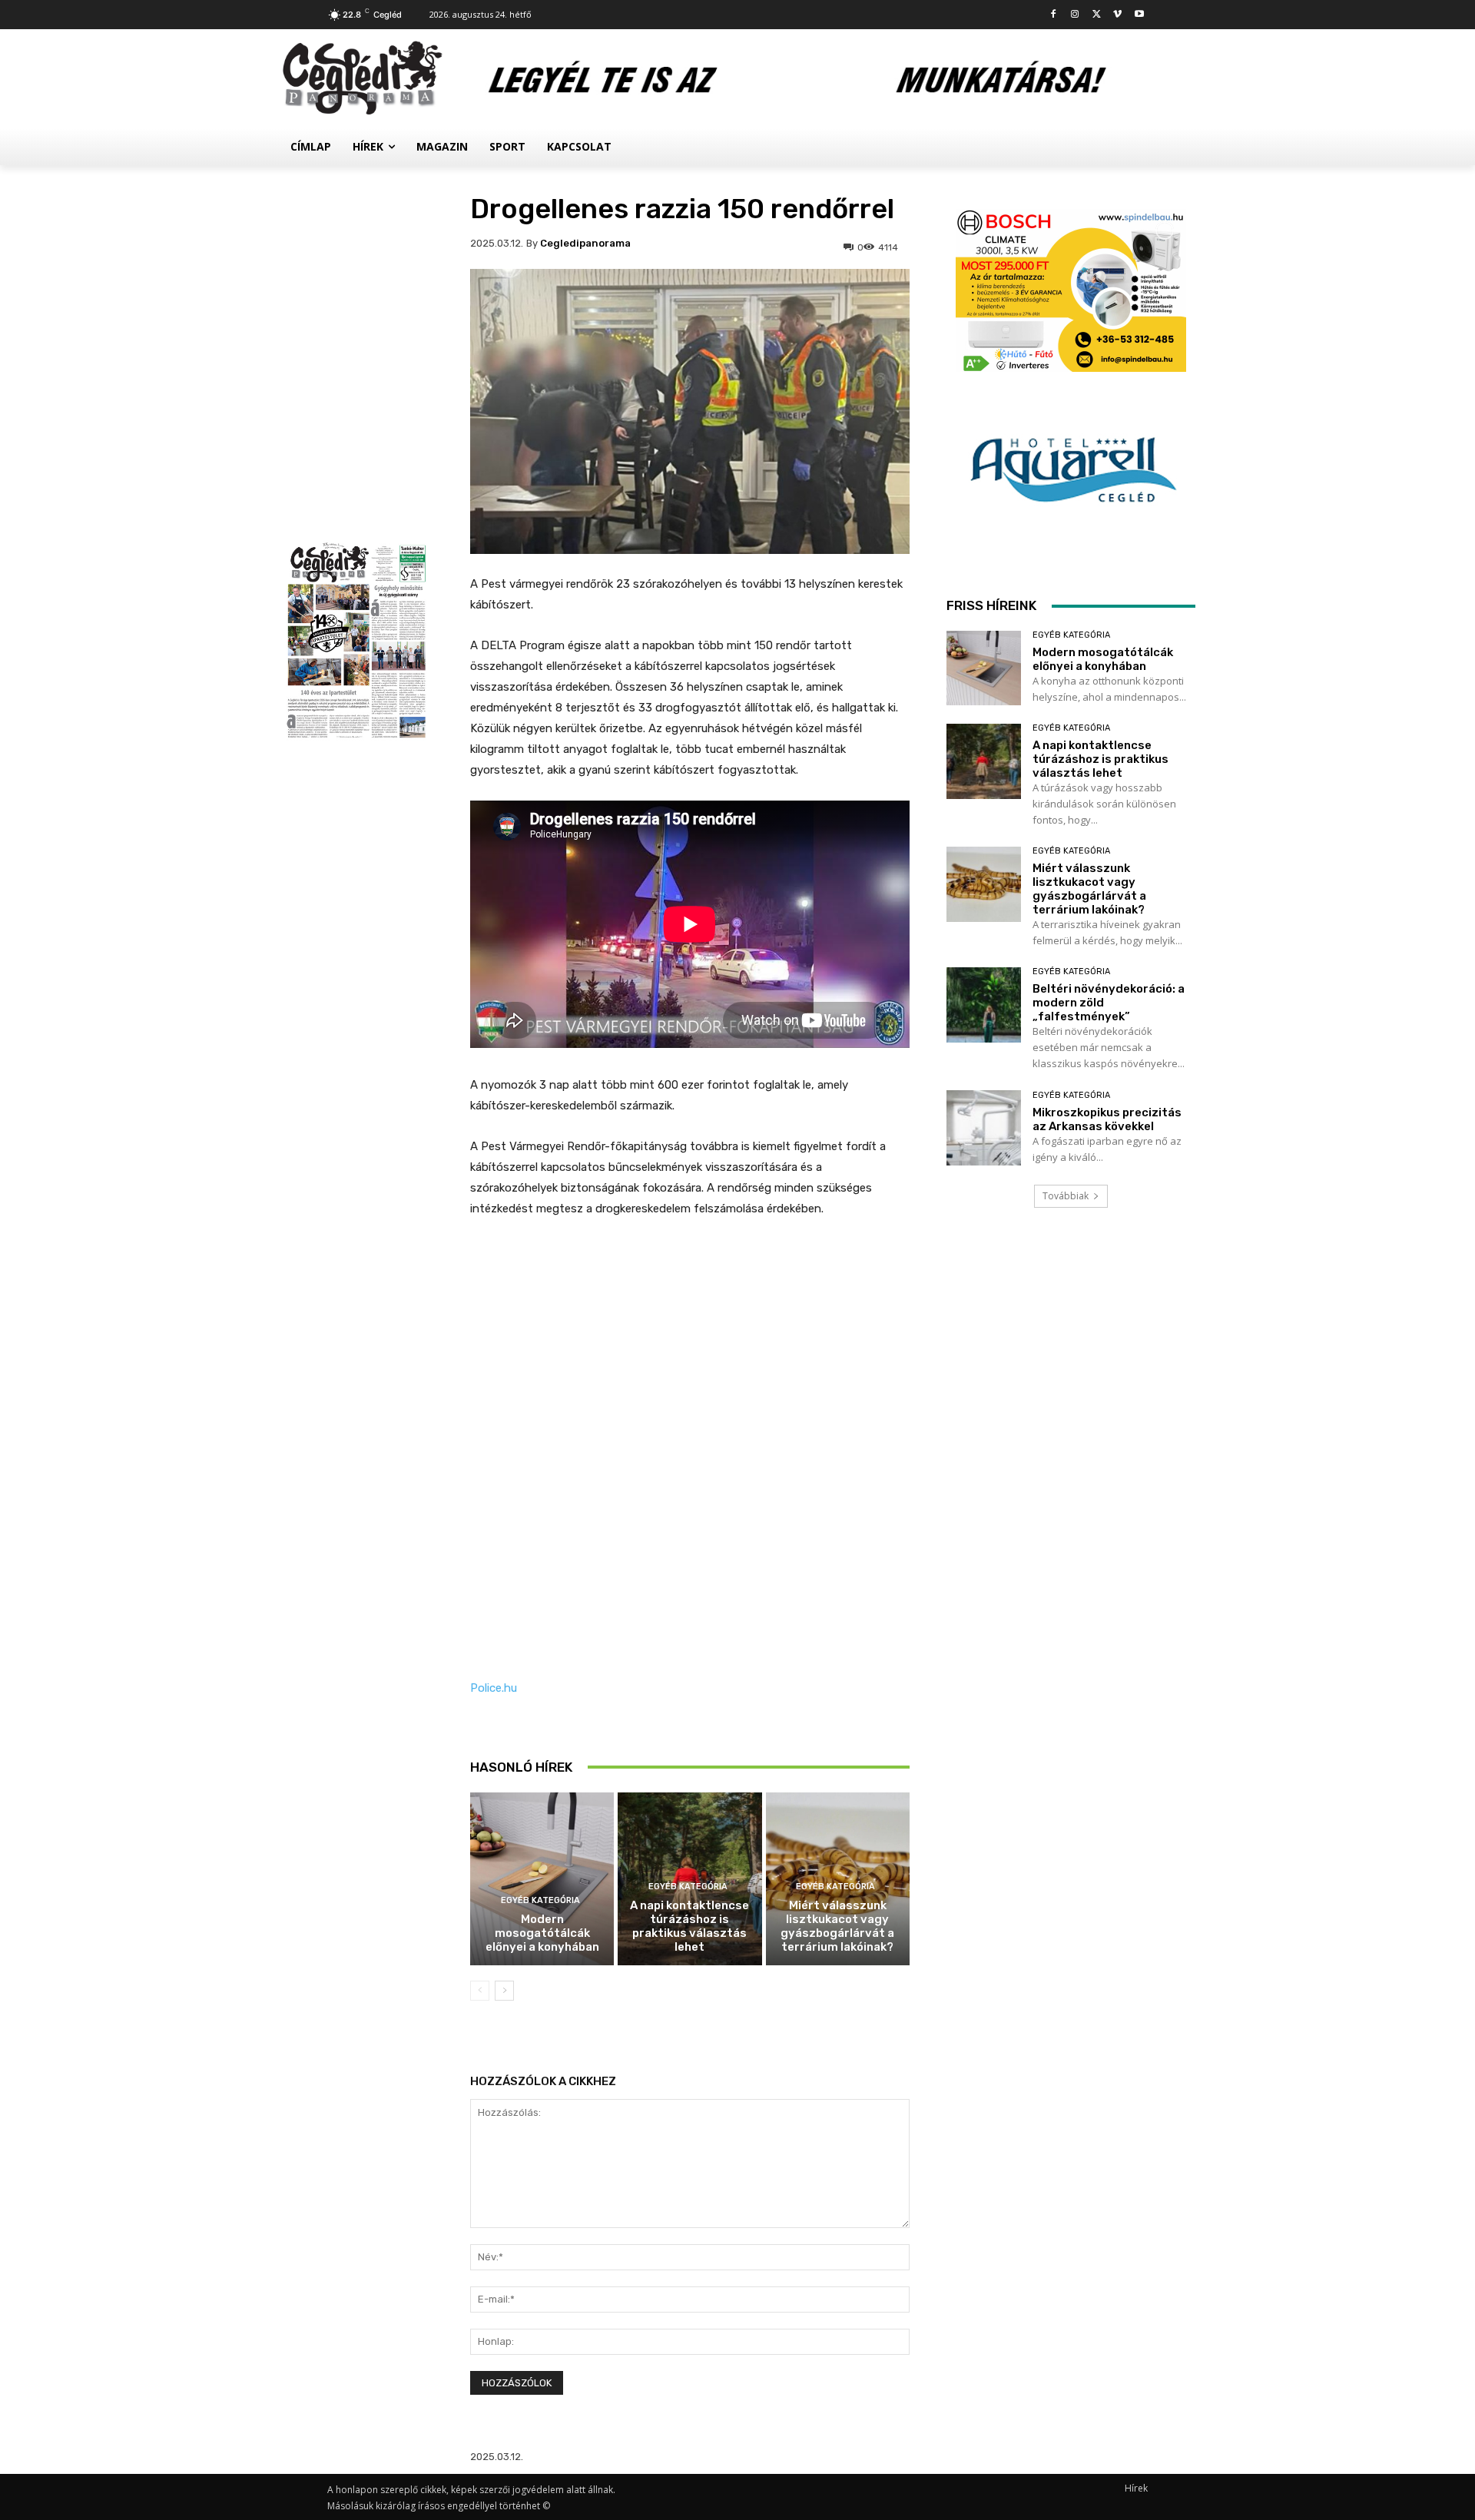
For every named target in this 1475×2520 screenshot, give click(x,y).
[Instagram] (1075, 15)
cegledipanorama (585, 243)
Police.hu (494, 1688)
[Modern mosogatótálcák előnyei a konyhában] (542, 1879)
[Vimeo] (1117, 15)
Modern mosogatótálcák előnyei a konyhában (542, 1933)
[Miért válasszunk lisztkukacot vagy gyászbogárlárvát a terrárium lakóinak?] (984, 884)
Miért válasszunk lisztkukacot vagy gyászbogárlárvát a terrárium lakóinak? (837, 1926)
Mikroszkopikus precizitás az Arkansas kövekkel (1107, 1119)
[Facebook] (1054, 15)
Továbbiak (1066, 1196)
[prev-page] (480, 1991)
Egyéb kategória (540, 1900)
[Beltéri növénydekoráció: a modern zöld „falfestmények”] (984, 1005)
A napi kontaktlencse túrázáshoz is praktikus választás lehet (689, 1926)
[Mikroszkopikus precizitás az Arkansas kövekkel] (984, 1127)
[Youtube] (1139, 15)
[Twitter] (1097, 15)
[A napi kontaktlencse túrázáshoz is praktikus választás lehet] (984, 761)
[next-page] (504, 1991)
